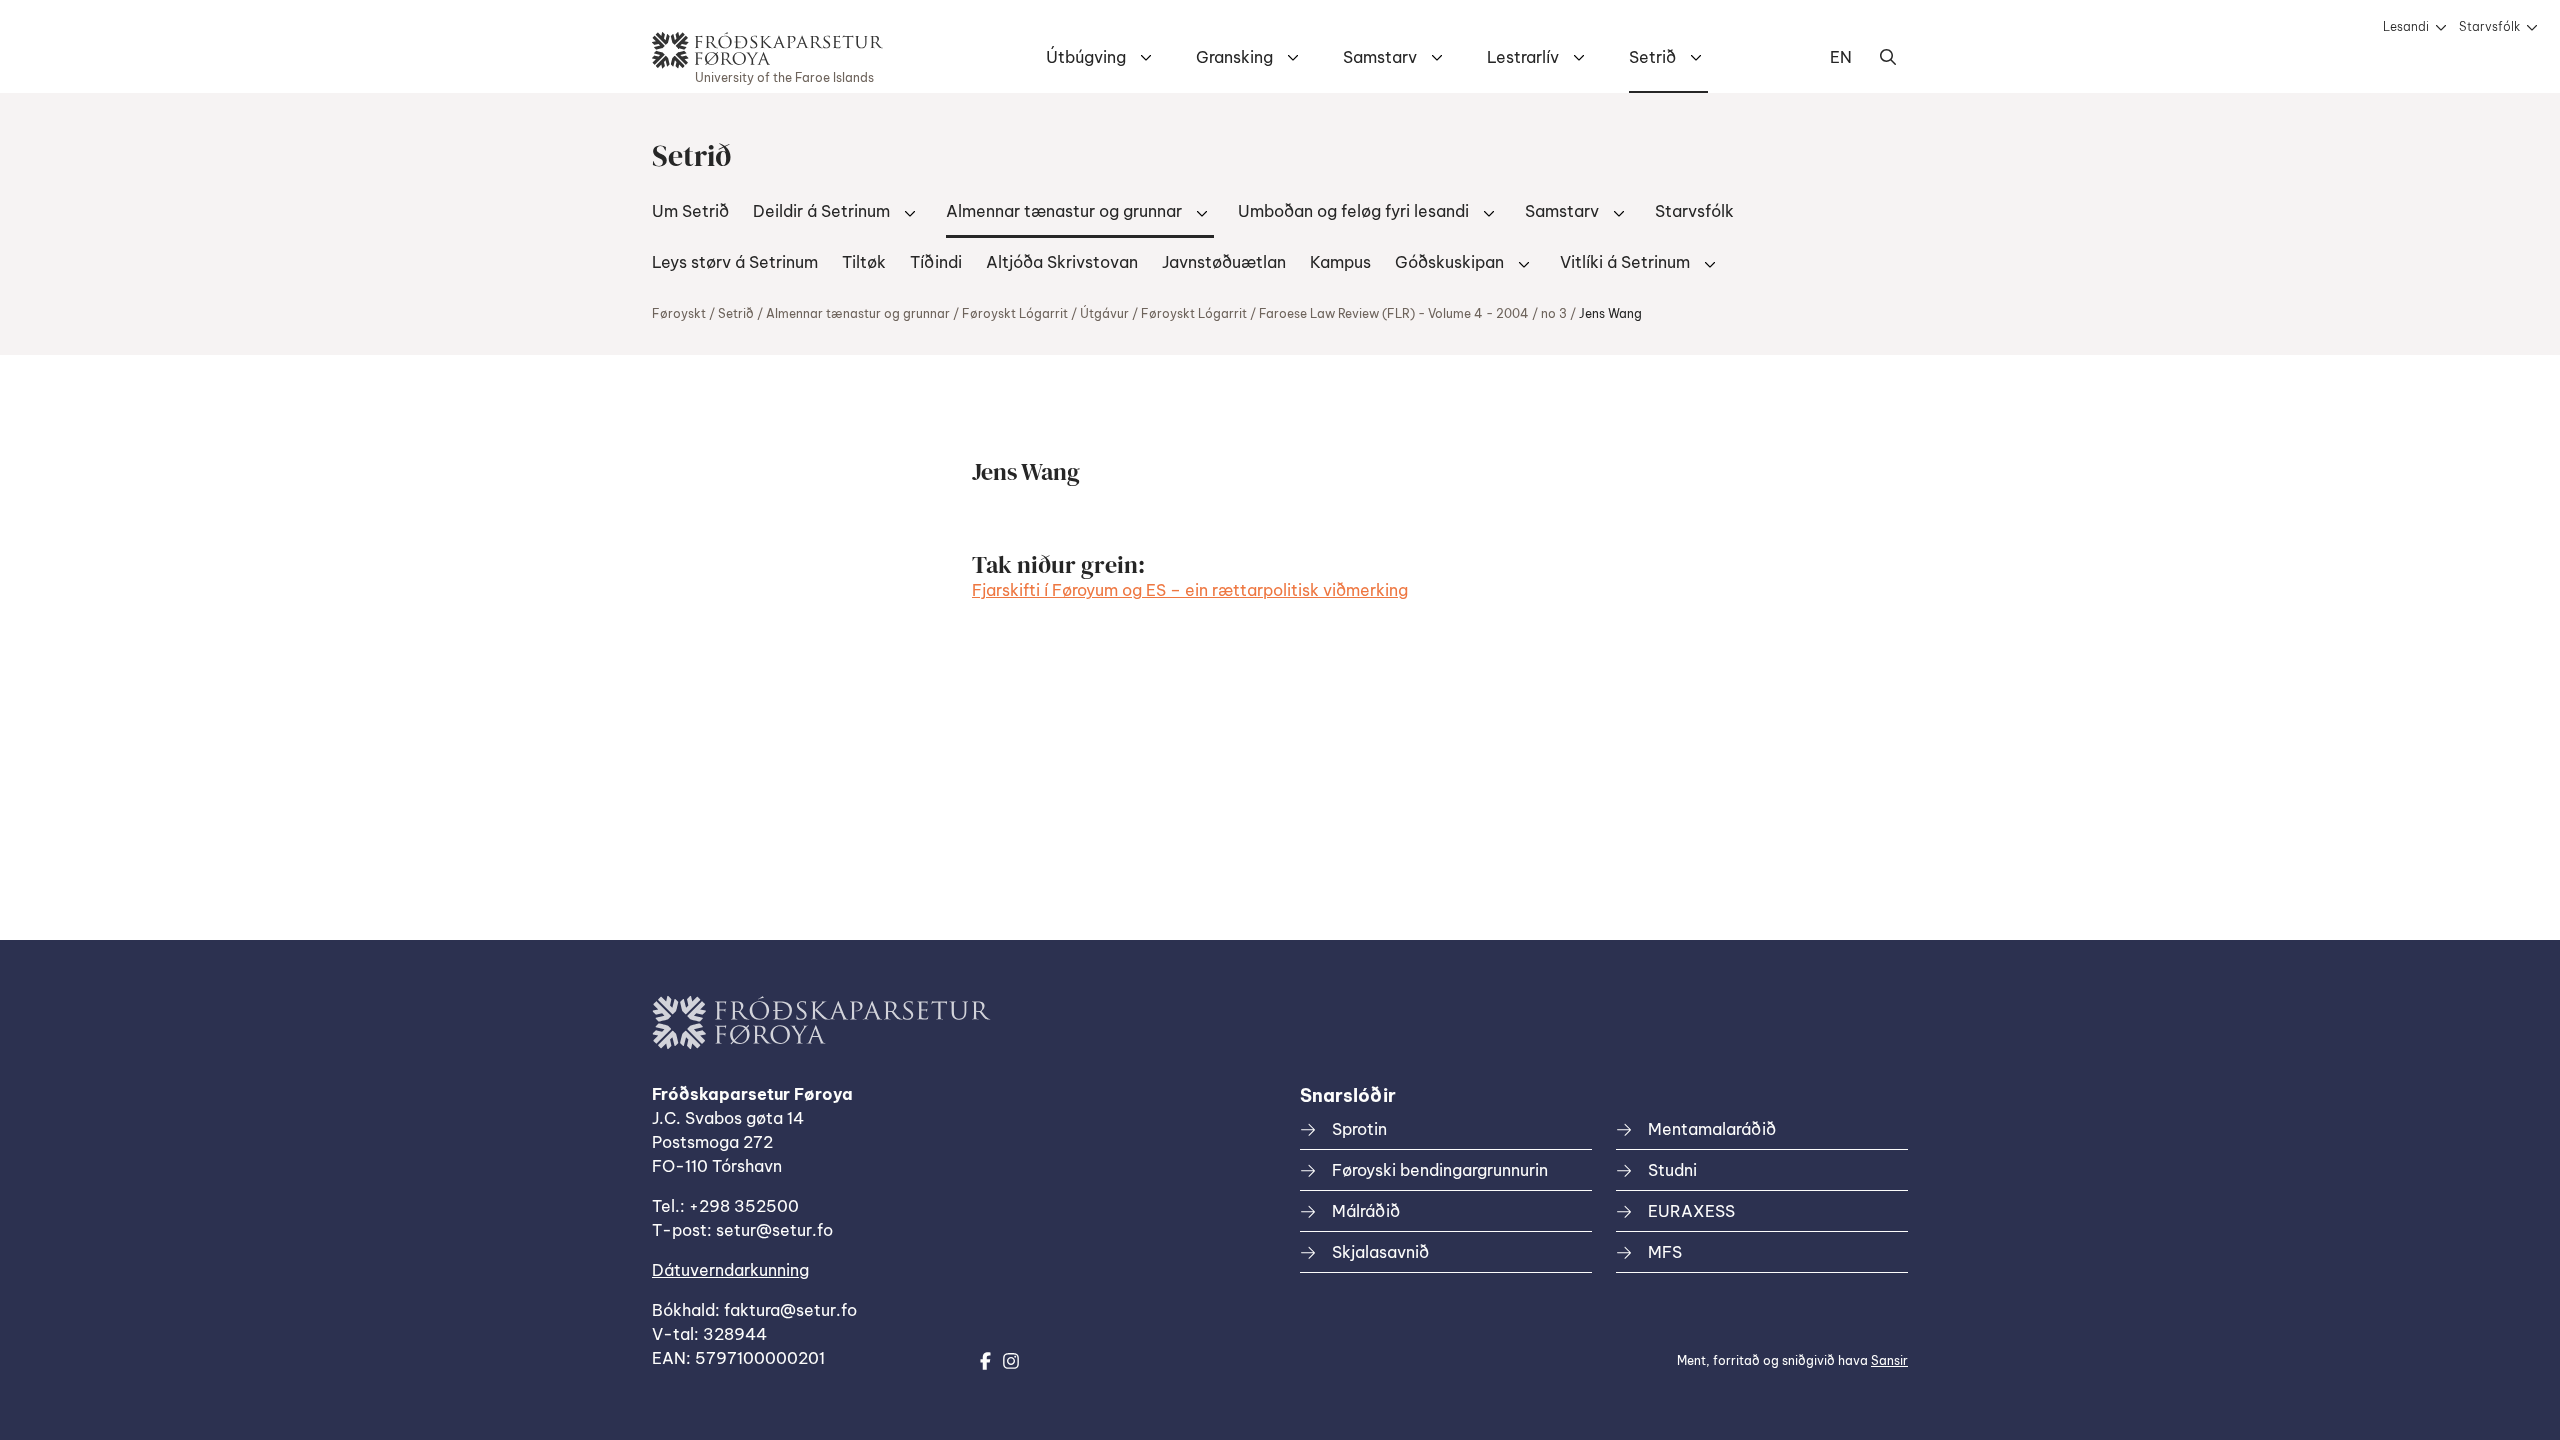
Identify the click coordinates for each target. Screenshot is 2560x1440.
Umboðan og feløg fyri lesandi (1353, 211)
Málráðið (1366, 1211)
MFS (1665, 1252)
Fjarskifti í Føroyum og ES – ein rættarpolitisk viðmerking (1190, 590)
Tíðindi (936, 262)
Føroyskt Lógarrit (1015, 313)
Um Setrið (690, 211)
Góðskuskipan (1449, 262)
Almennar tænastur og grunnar (1064, 211)
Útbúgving (1086, 57)
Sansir (1889, 1360)
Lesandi (2406, 26)
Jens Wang (1610, 313)
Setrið (1652, 57)
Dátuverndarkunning (730, 1270)
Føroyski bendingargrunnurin (1440, 1170)
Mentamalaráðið (1712, 1129)
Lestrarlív (1523, 57)
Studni (1672, 1170)
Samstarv (1380, 57)
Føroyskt (679, 313)
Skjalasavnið (1380, 1252)
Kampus (1340, 262)
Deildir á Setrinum (821, 211)
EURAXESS (1691, 1211)
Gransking (1234, 57)
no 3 (1554, 313)
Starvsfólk (2489, 26)
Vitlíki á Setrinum (1625, 262)
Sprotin (1359, 1129)
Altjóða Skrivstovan (1062, 262)
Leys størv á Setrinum (735, 262)
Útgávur (1104, 313)
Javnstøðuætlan (1224, 262)
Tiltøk (864, 262)
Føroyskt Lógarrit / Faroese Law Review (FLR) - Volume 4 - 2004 (1335, 313)
